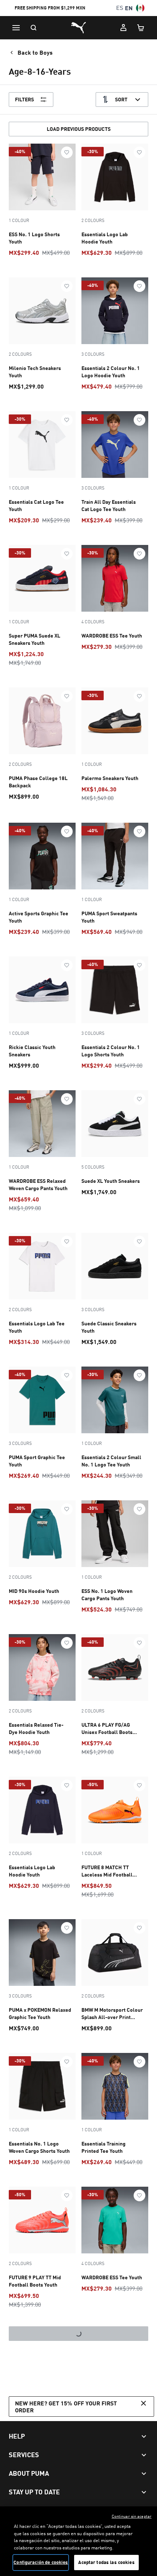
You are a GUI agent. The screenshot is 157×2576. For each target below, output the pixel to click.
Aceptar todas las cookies (106, 2562)
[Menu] (16, 28)
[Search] (34, 28)
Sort (121, 99)
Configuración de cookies (41, 2562)
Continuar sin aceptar (132, 2516)
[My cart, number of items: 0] (141, 28)
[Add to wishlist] (67, 152)
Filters (24, 99)
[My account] (123, 28)
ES (120, 8)
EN (129, 8)
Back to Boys (35, 52)
